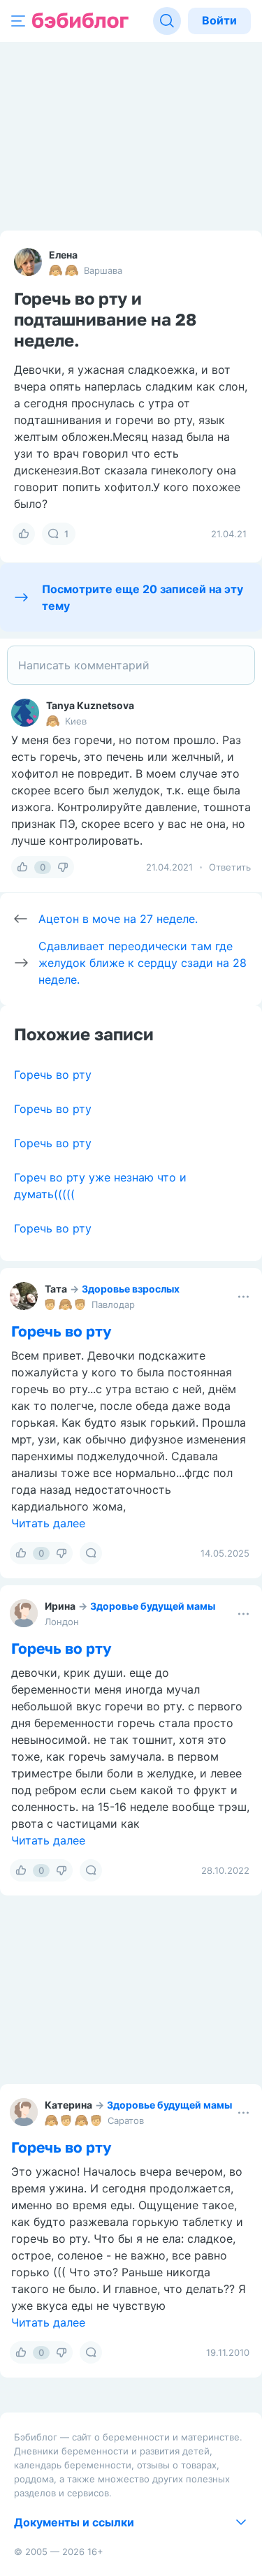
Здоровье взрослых (131, 1289)
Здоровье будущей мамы (153, 1606)
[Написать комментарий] (131, 665)
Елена (63, 255)
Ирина (60, 1606)
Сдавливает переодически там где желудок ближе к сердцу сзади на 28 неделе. (143, 963)
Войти (219, 20)
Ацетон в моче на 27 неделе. (118, 919)
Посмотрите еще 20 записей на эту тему (143, 597)
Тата (56, 1289)
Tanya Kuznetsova (90, 705)
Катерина (68, 2105)
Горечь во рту (53, 1075)
